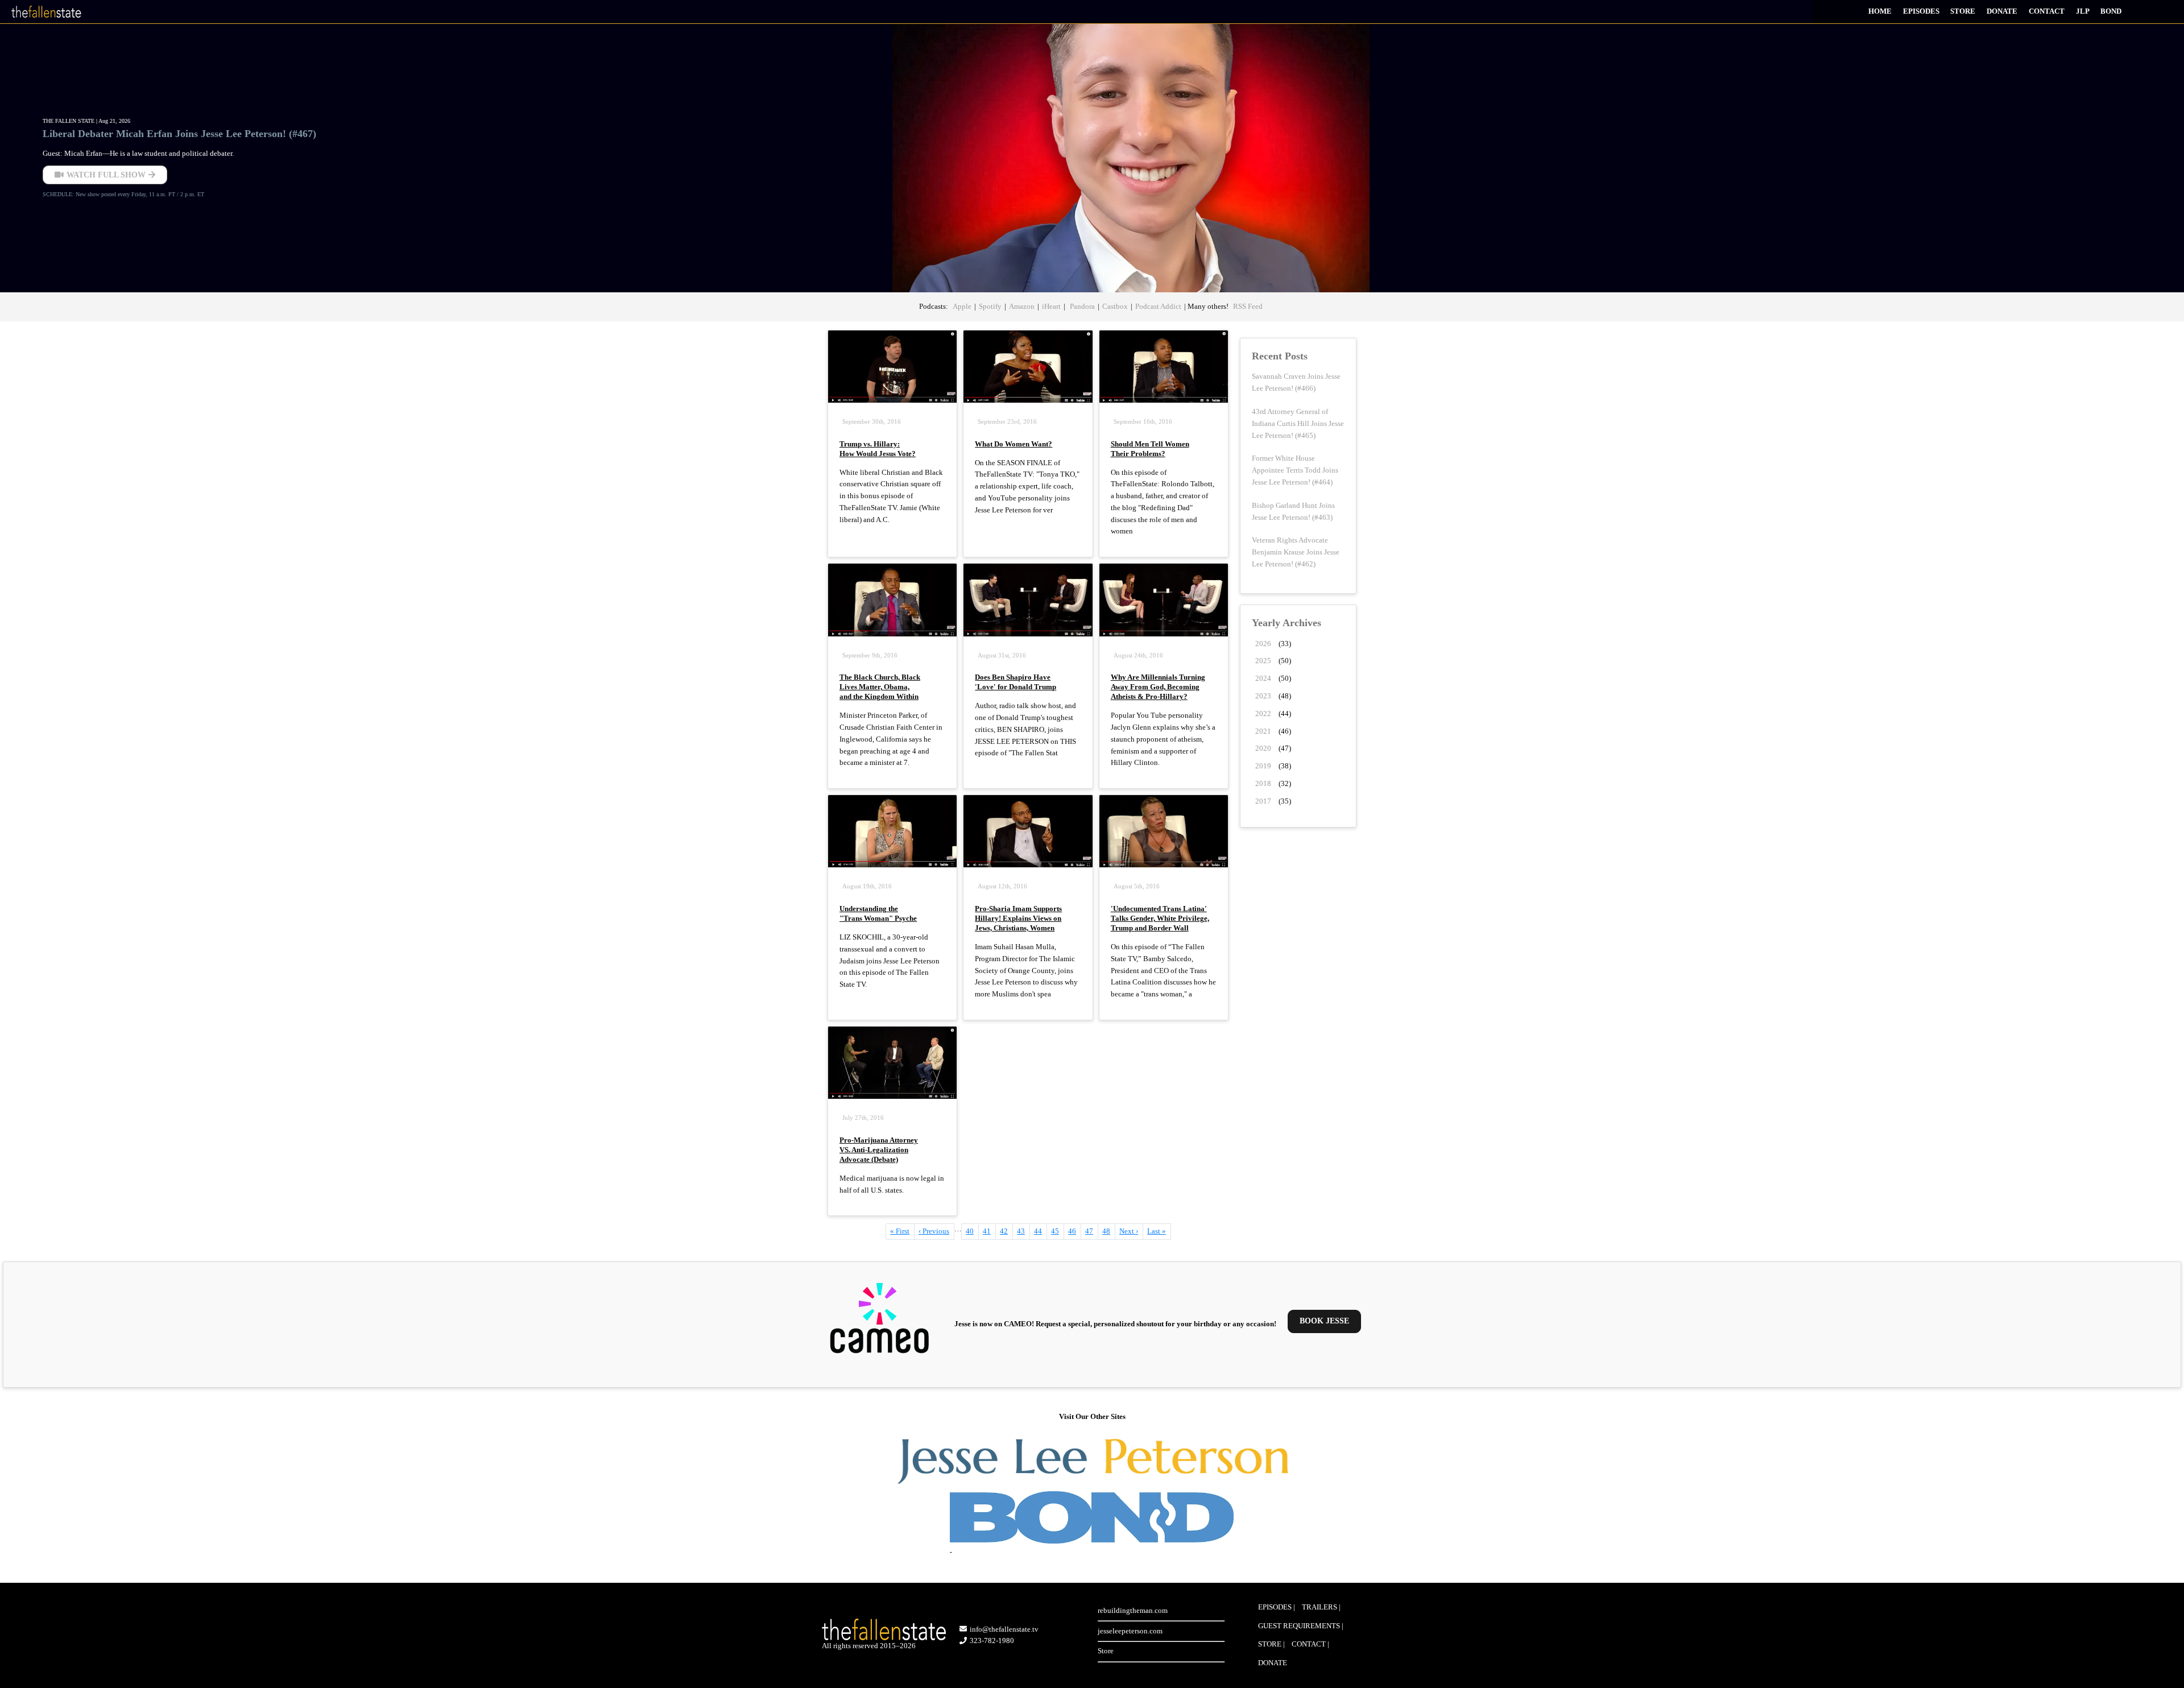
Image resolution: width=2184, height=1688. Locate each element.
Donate (2002, 11)
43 (1023, 1231)
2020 (1263, 748)
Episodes (1921, 11)
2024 (1263, 678)
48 (1109, 1231)
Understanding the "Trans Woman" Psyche (878, 913)
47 (1092, 1231)
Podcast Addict (1158, 306)
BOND (2111, 11)
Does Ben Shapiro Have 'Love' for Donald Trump (1016, 682)
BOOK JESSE (1324, 1321)
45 (1058, 1231)
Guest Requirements (1299, 1626)
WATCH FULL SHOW (106, 175)
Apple (962, 306)
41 (989, 1231)
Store (1963, 11)
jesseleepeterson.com (1130, 1631)
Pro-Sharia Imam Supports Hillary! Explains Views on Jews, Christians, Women (1018, 918)
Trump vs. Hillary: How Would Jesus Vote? (878, 449)
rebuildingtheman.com (1133, 1610)
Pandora (1081, 306)
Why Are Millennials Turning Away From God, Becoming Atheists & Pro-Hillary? (1158, 687)
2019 (1263, 766)
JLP (2083, 11)
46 (1075, 1233)
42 (1006, 1231)
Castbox (1115, 306)
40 (972, 1231)
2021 (1263, 731)
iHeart (1051, 306)
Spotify (990, 306)
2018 (1263, 783)
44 (1041, 1231)
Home (1880, 11)
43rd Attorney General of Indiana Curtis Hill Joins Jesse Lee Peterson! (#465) (1298, 423)
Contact (2047, 11)
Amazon (1022, 306)
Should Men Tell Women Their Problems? (1150, 449)
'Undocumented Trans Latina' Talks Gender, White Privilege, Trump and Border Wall (1160, 918)
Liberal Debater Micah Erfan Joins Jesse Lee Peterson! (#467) (179, 134)
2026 (1263, 644)
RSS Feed (1248, 306)
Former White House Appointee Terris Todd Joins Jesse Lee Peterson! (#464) (1295, 470)
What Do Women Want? (1014, 444)
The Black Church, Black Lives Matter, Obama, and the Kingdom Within (880, 687)
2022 (1263, 713)
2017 (1263, 801)
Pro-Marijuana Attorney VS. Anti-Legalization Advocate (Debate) (879, 1150)
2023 (1263, 696)
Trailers (1319, 1607)
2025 (1263, 661)
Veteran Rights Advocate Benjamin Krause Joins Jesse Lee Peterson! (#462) (1296, 552)
